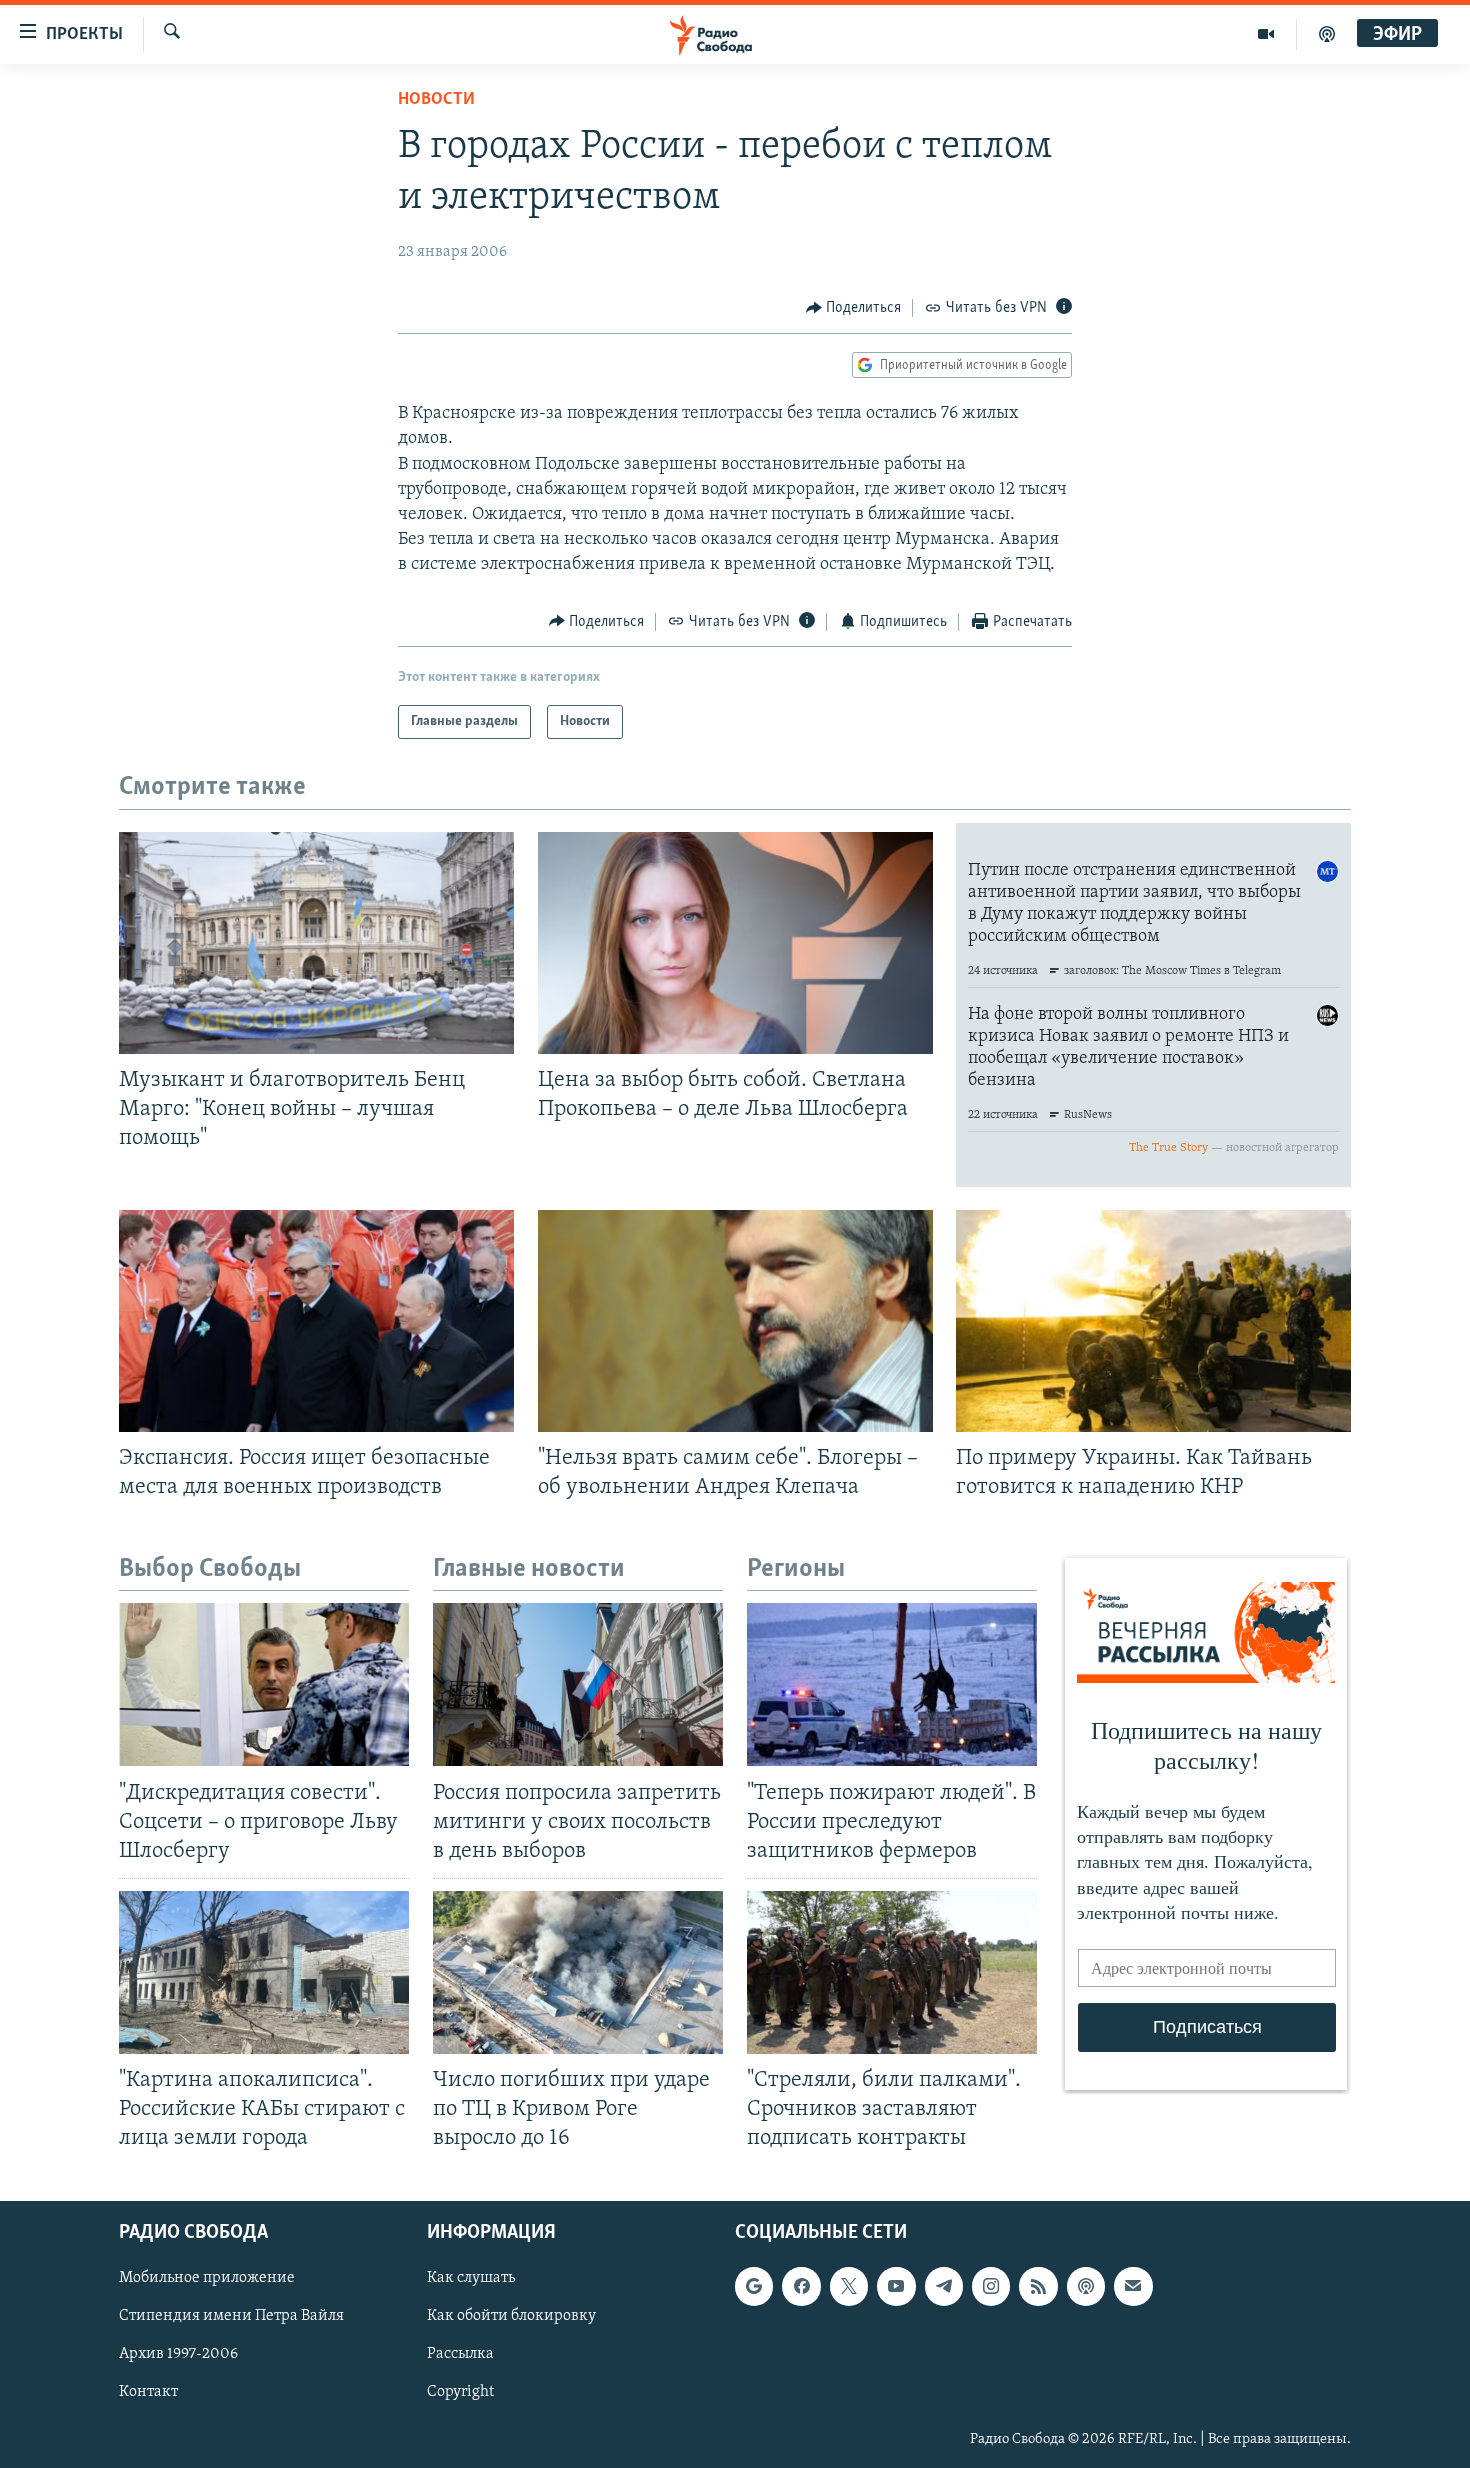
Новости (436, 100)
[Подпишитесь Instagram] (991, 2287)
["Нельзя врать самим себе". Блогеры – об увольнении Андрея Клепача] (735, 1321)
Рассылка (460, 2355)
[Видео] (1266, 34)
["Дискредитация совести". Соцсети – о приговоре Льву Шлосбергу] (264, 1684)
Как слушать (471, 2279)
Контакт (148, 2393)
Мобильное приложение (207, 2279)
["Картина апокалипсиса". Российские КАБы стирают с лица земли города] (264, 1972)
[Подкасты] (1086, 2287)
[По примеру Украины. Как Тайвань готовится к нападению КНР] (1153, 1321)
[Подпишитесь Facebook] (801, 2287)
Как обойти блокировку (511, 2317)
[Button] (854, 308)
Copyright (460, 2393)
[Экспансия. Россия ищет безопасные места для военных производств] (316, 1321)
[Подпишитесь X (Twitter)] (849, 2287)
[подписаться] (1133, 2287)
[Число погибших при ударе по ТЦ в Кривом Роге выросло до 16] (578, 1972)
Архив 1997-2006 (178, 2355)
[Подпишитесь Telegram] (944, 2287)
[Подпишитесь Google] (754, 2287)
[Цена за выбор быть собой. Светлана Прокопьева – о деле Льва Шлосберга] (735, 943)
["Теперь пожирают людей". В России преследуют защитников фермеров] (892, 1684)
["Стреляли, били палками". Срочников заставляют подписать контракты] (892, 1972)
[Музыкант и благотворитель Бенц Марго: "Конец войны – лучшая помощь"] (316, 943)
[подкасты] (1327, 34)
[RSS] (1038, 2287)
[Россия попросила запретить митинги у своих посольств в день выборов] (578, 1684)
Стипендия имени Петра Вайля (231, 2317)
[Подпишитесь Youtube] (896, 2287)
